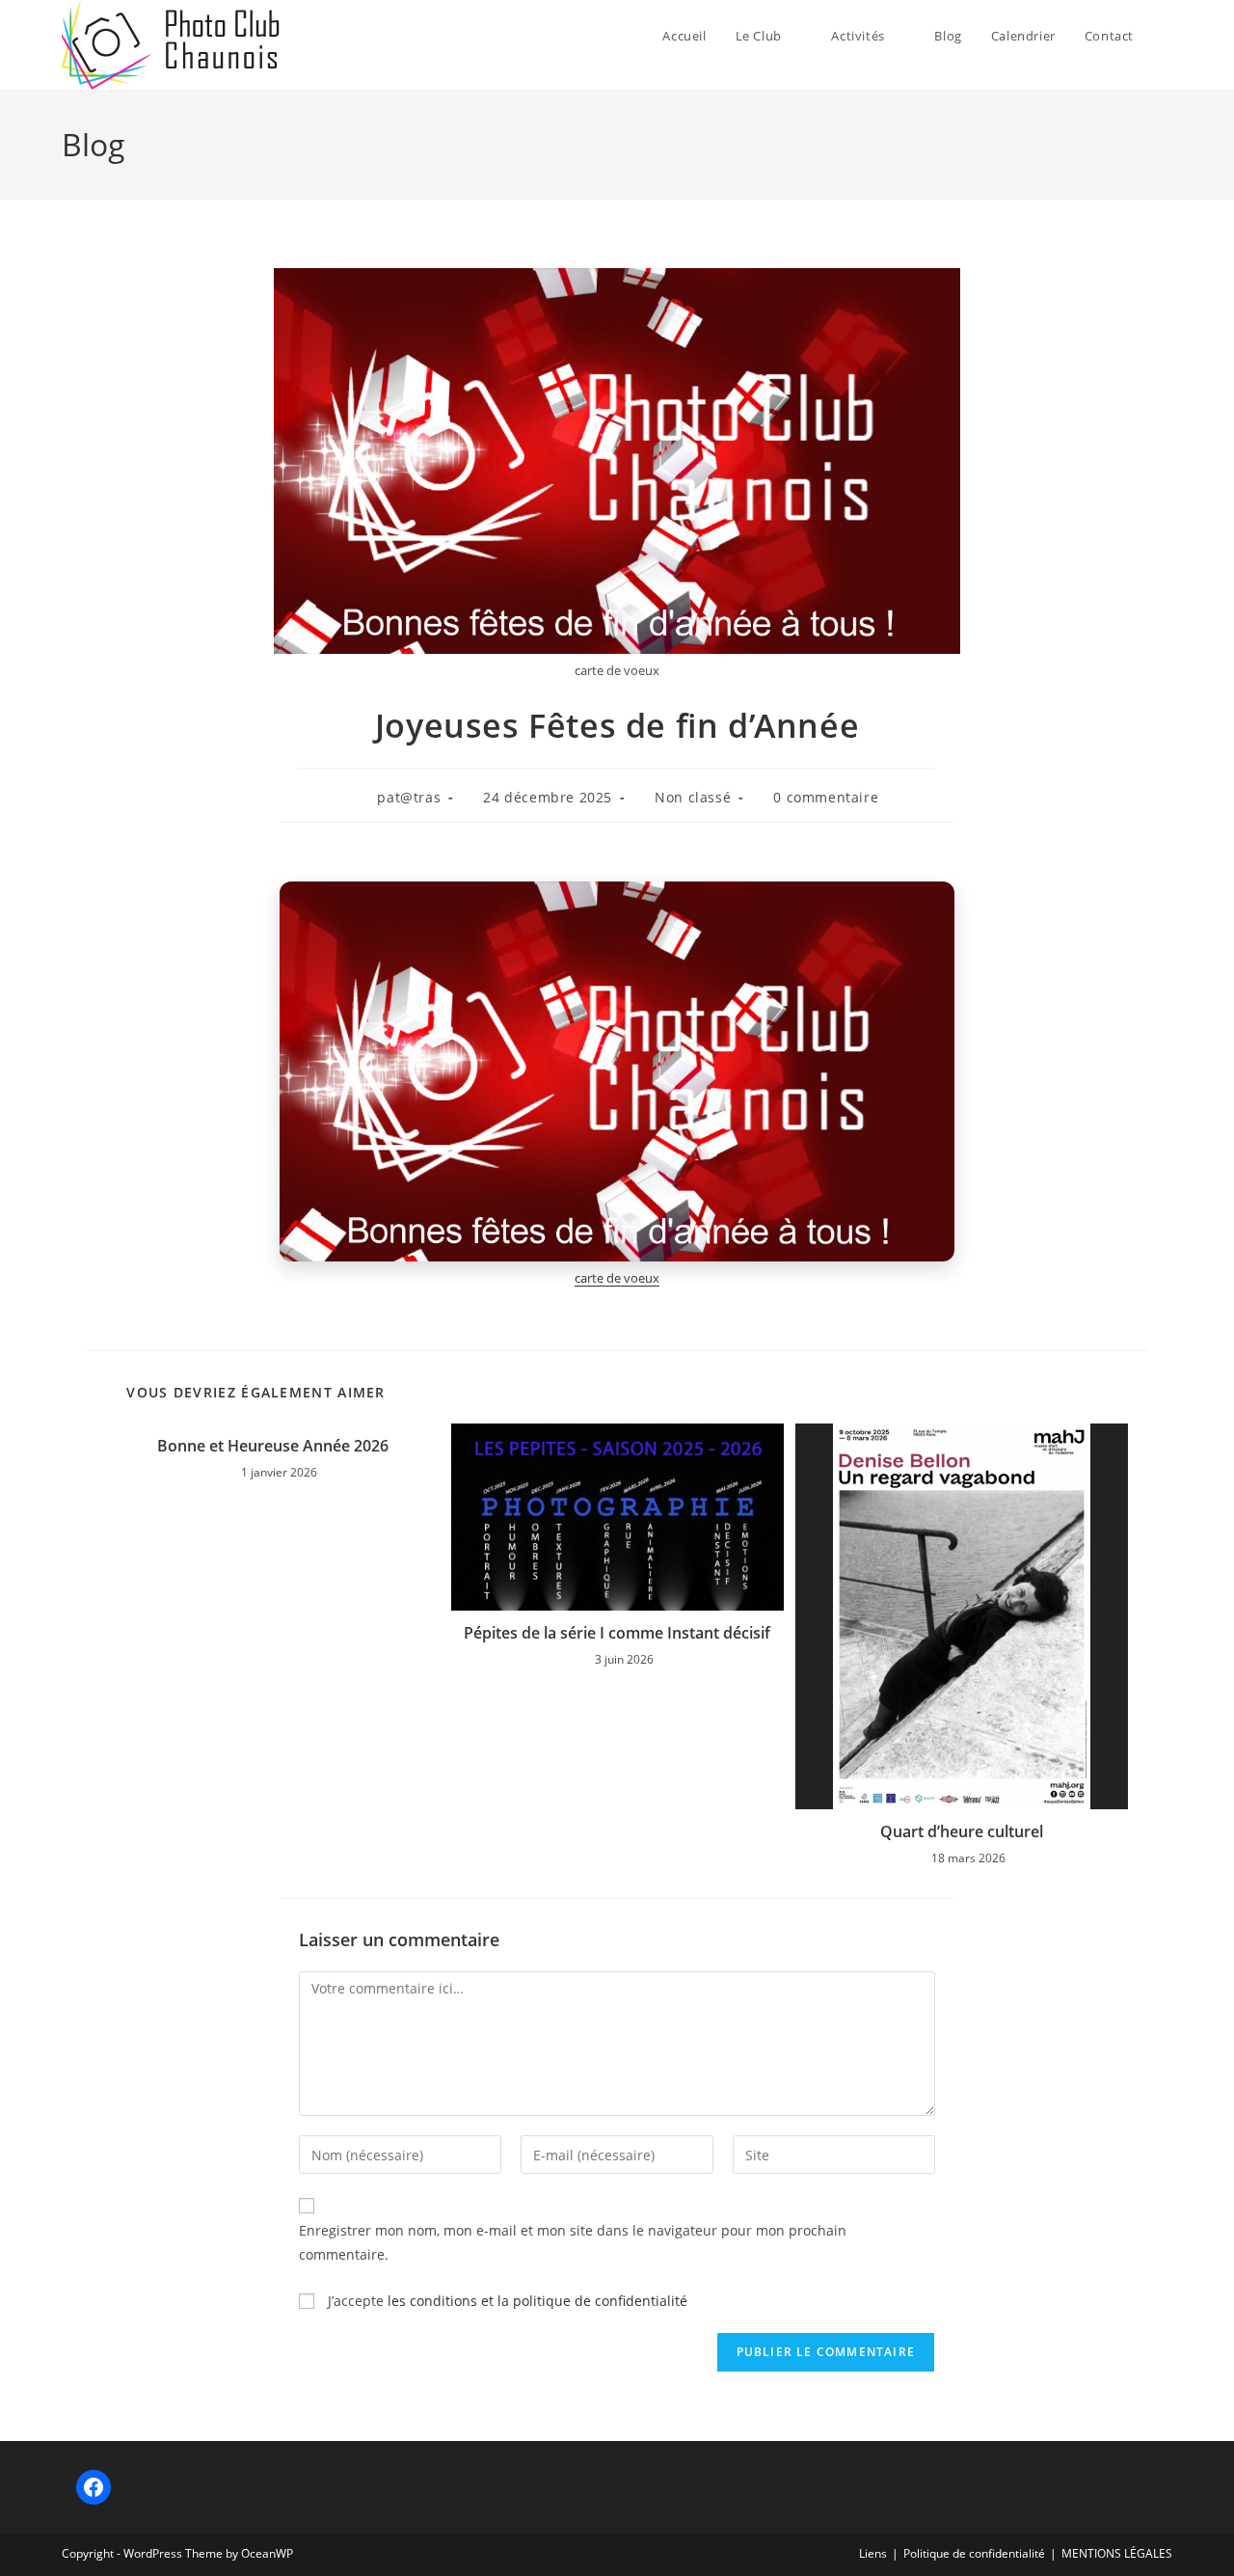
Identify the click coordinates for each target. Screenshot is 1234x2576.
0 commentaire (826, 797)
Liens (873, 2553)
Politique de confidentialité (974, 2553)
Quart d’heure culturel (962, 1831)
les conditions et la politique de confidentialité (537, 2301)
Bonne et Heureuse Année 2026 (273, 1446)
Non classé (693, 797)
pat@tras (409, 797)
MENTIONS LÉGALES (1117, 2553)
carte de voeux (617, 1278)
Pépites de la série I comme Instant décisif (617, 1633)
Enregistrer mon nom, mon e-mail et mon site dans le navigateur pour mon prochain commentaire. (573, 2242)
